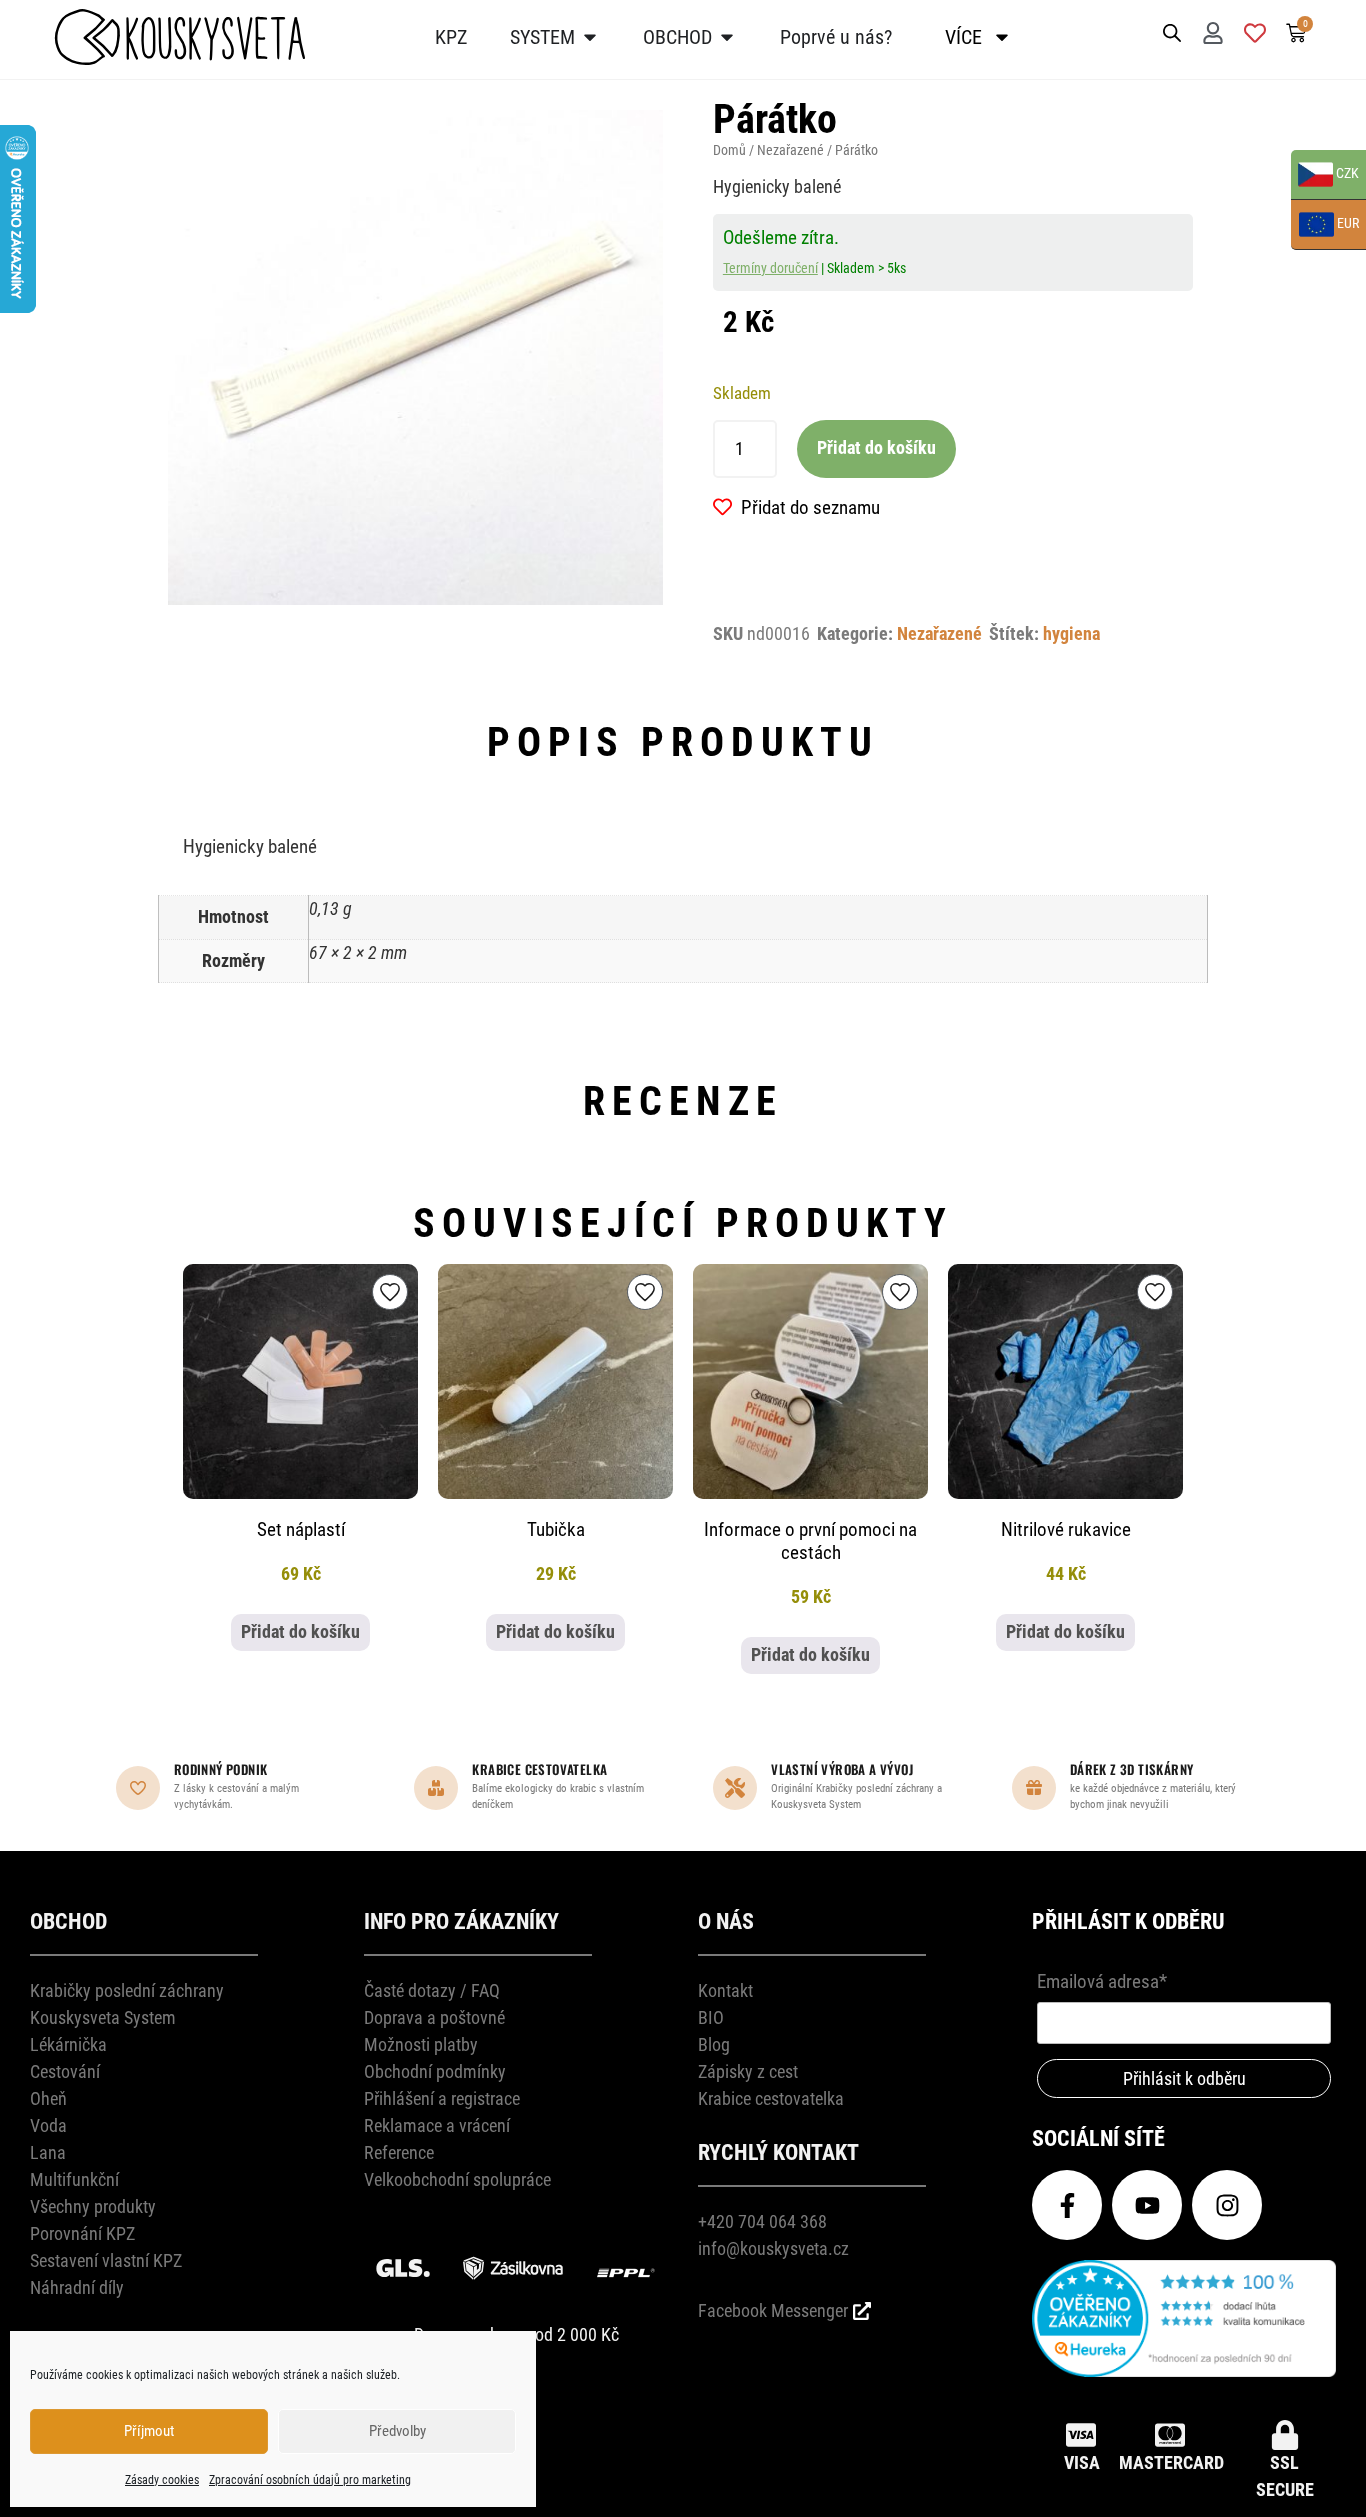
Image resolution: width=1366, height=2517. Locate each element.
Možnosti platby (421, 2044)
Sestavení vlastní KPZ (106, 2260)
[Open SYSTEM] (590, 37)
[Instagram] (1227, 2205)
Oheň (48, 2098)
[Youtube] (1147, 2205)
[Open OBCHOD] (727, 37)
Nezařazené (790, 150)
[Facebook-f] (1067, 2205)
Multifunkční (74, 2179)
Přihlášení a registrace (442, 2098)
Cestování (65, 2071)
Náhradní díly (77, 2287)
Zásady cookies (162, 2480)
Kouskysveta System (103, 2017)
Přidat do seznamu (810, 507)
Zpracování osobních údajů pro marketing (310, 2480)
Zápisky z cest (748, 2071)
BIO (711, 2017)
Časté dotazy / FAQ (432, 1990)
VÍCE (963, 37)
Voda (48, 2125)
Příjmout (149, 2431)
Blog (714, 2044)
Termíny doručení (770, 268)
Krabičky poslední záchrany (127, 1990)
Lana (48, 2152)
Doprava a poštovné (434, 2017)
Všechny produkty (93, 2206)
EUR (1325, 225)
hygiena (1071, 634)
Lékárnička (68, 2044)
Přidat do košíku (876, 448)
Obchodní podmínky (435, 2071)
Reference (399, 2152)
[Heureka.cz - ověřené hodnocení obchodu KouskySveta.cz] (1184, 2370)
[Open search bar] (1172, 31)
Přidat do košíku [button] (300, 1632)
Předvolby (397, 2431)
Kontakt (725, 1990)
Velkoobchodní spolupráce (457, 2179)
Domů (729, 150)
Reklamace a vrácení (437, 2125)
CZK (1325, 175)
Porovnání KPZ (82, 2233)
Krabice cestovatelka (771, 2098)
